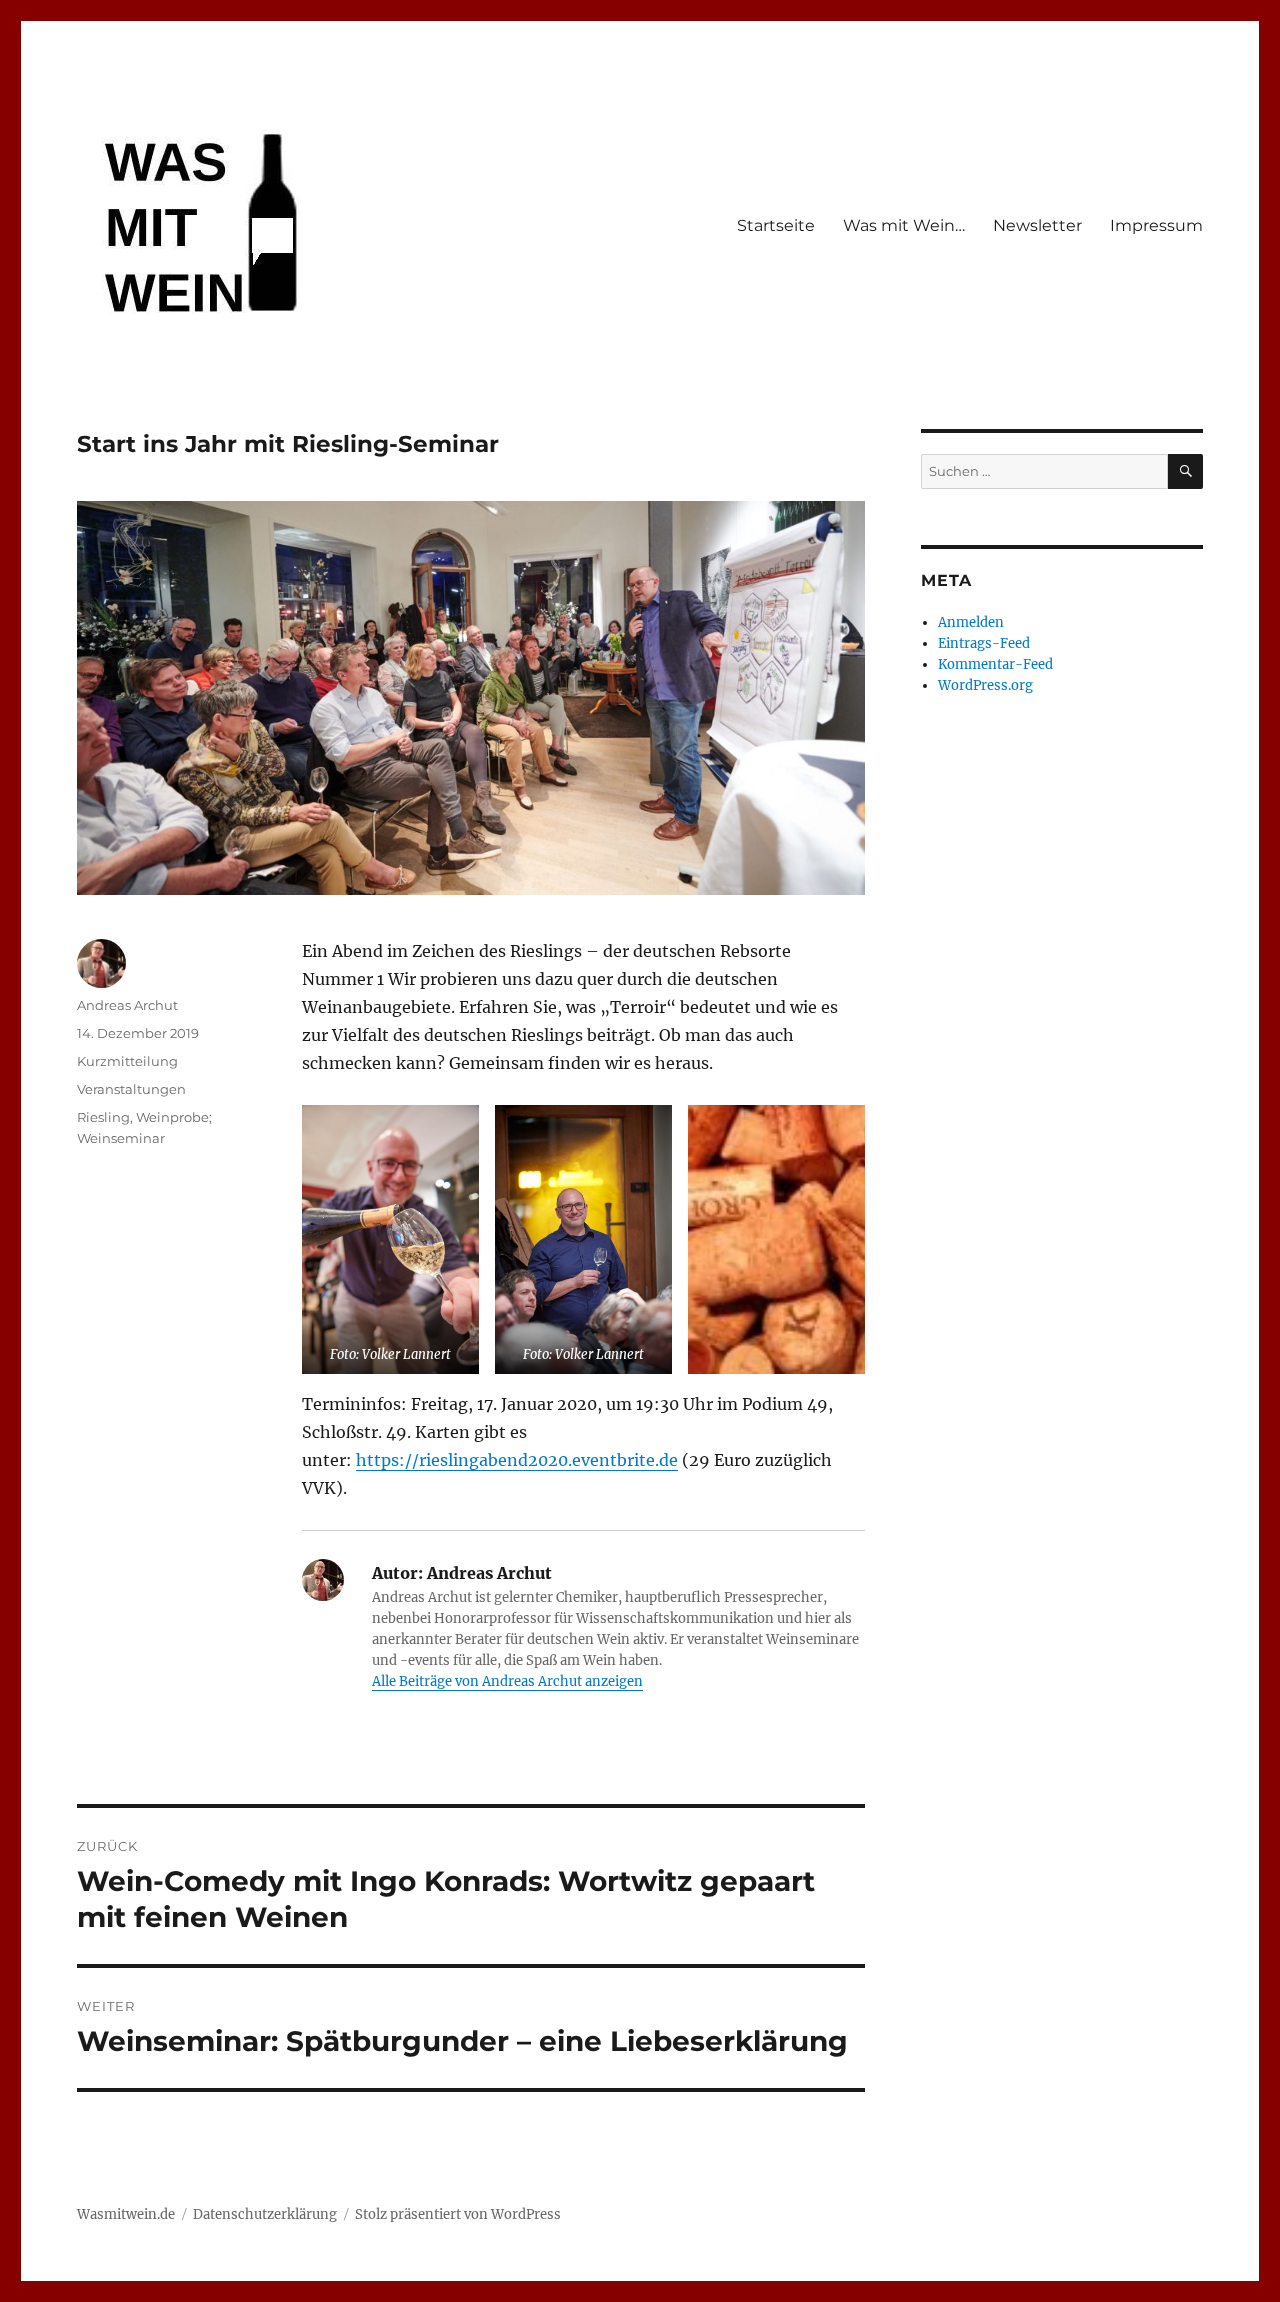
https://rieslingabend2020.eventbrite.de (517, 1460)
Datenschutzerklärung (265, 2214)
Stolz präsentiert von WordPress (458, 2214)
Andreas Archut (127, 1005)
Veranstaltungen (131, 1089)
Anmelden (971, 622)
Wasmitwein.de (126, 2214)
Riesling (103, 1117)
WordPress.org (985, 685)
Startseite (776, 225)
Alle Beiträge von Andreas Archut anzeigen (507, 1681)
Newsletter (1037, 225)
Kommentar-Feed (995, 664)
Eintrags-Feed (984, 643)
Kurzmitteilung (127, 1061)
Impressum (1156, 225)
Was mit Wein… (904, 225)
